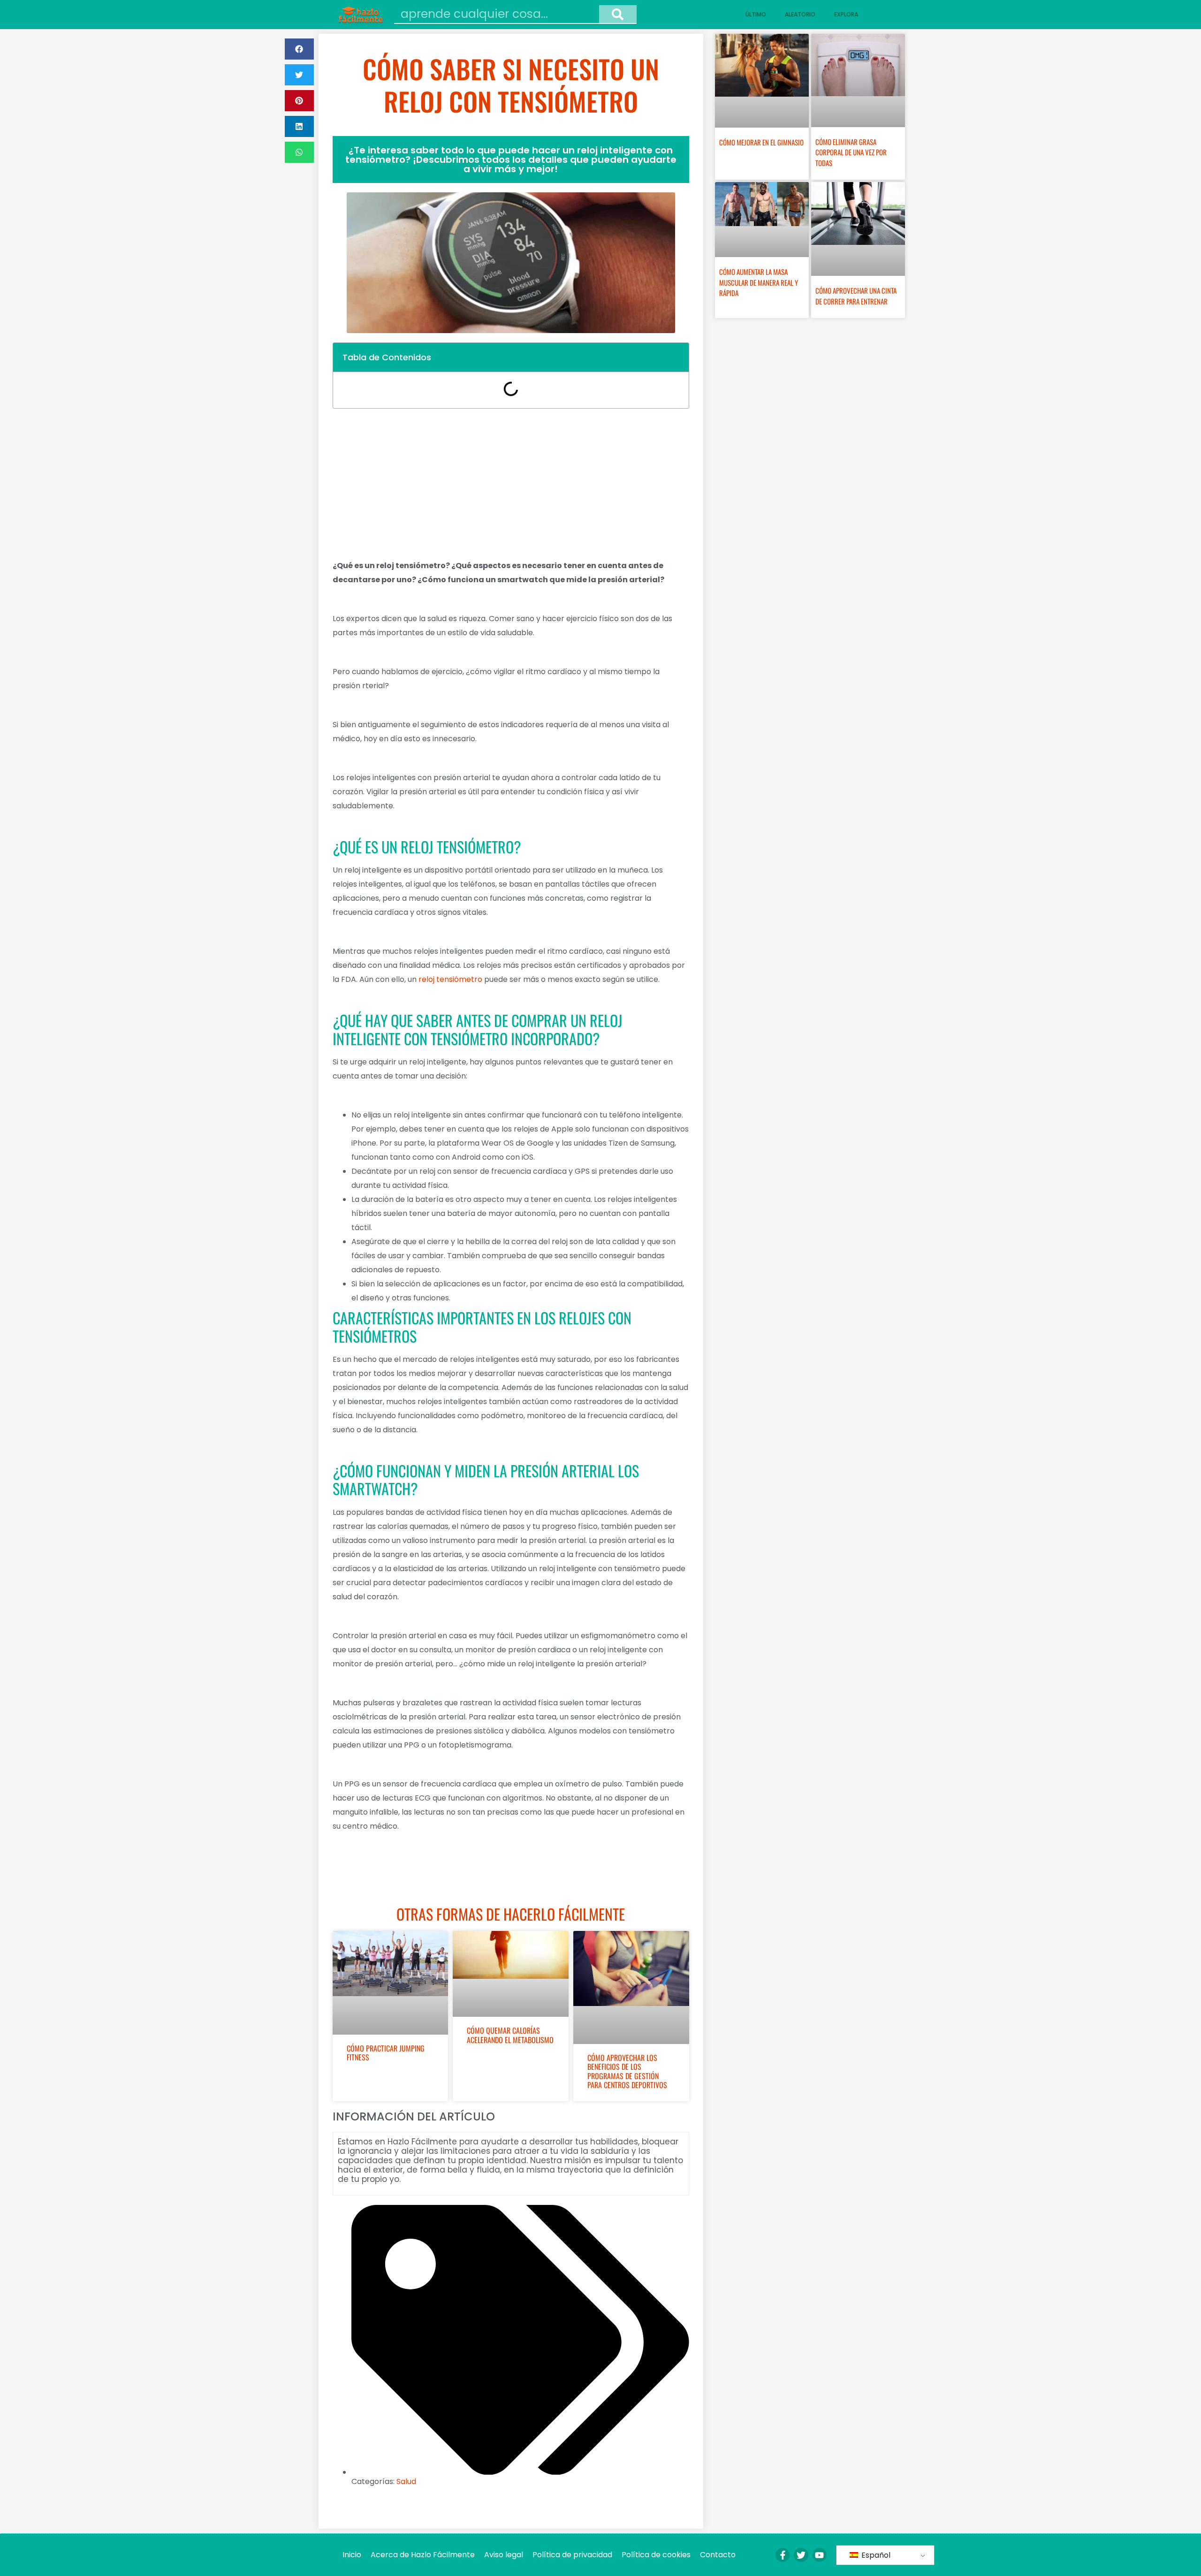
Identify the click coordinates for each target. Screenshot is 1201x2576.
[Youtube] (820, 2555)
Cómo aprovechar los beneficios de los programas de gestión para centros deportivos (627, 2071)
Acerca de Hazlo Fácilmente (423, 2555)
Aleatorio (800, 14)
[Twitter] (801, 2555)
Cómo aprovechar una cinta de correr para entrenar (856, 296)
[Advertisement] (511, 484)
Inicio (352, 2555)
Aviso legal (504, 2555)
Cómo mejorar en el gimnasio (761, 142)
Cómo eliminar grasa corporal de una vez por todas (851, 152)
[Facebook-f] (783, 2555)
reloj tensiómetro (450, 979)
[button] (299, 49)
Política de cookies (656, 2555)
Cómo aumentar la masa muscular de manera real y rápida (759, 282)
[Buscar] (618, 14)
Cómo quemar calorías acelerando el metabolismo (510, 2035)
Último (756, 14)
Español (875, 2555)
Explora (846, 14)
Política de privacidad (572, 2555)
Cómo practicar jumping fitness (386, 2053)
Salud (406, 2481)
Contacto (718, 2555)
